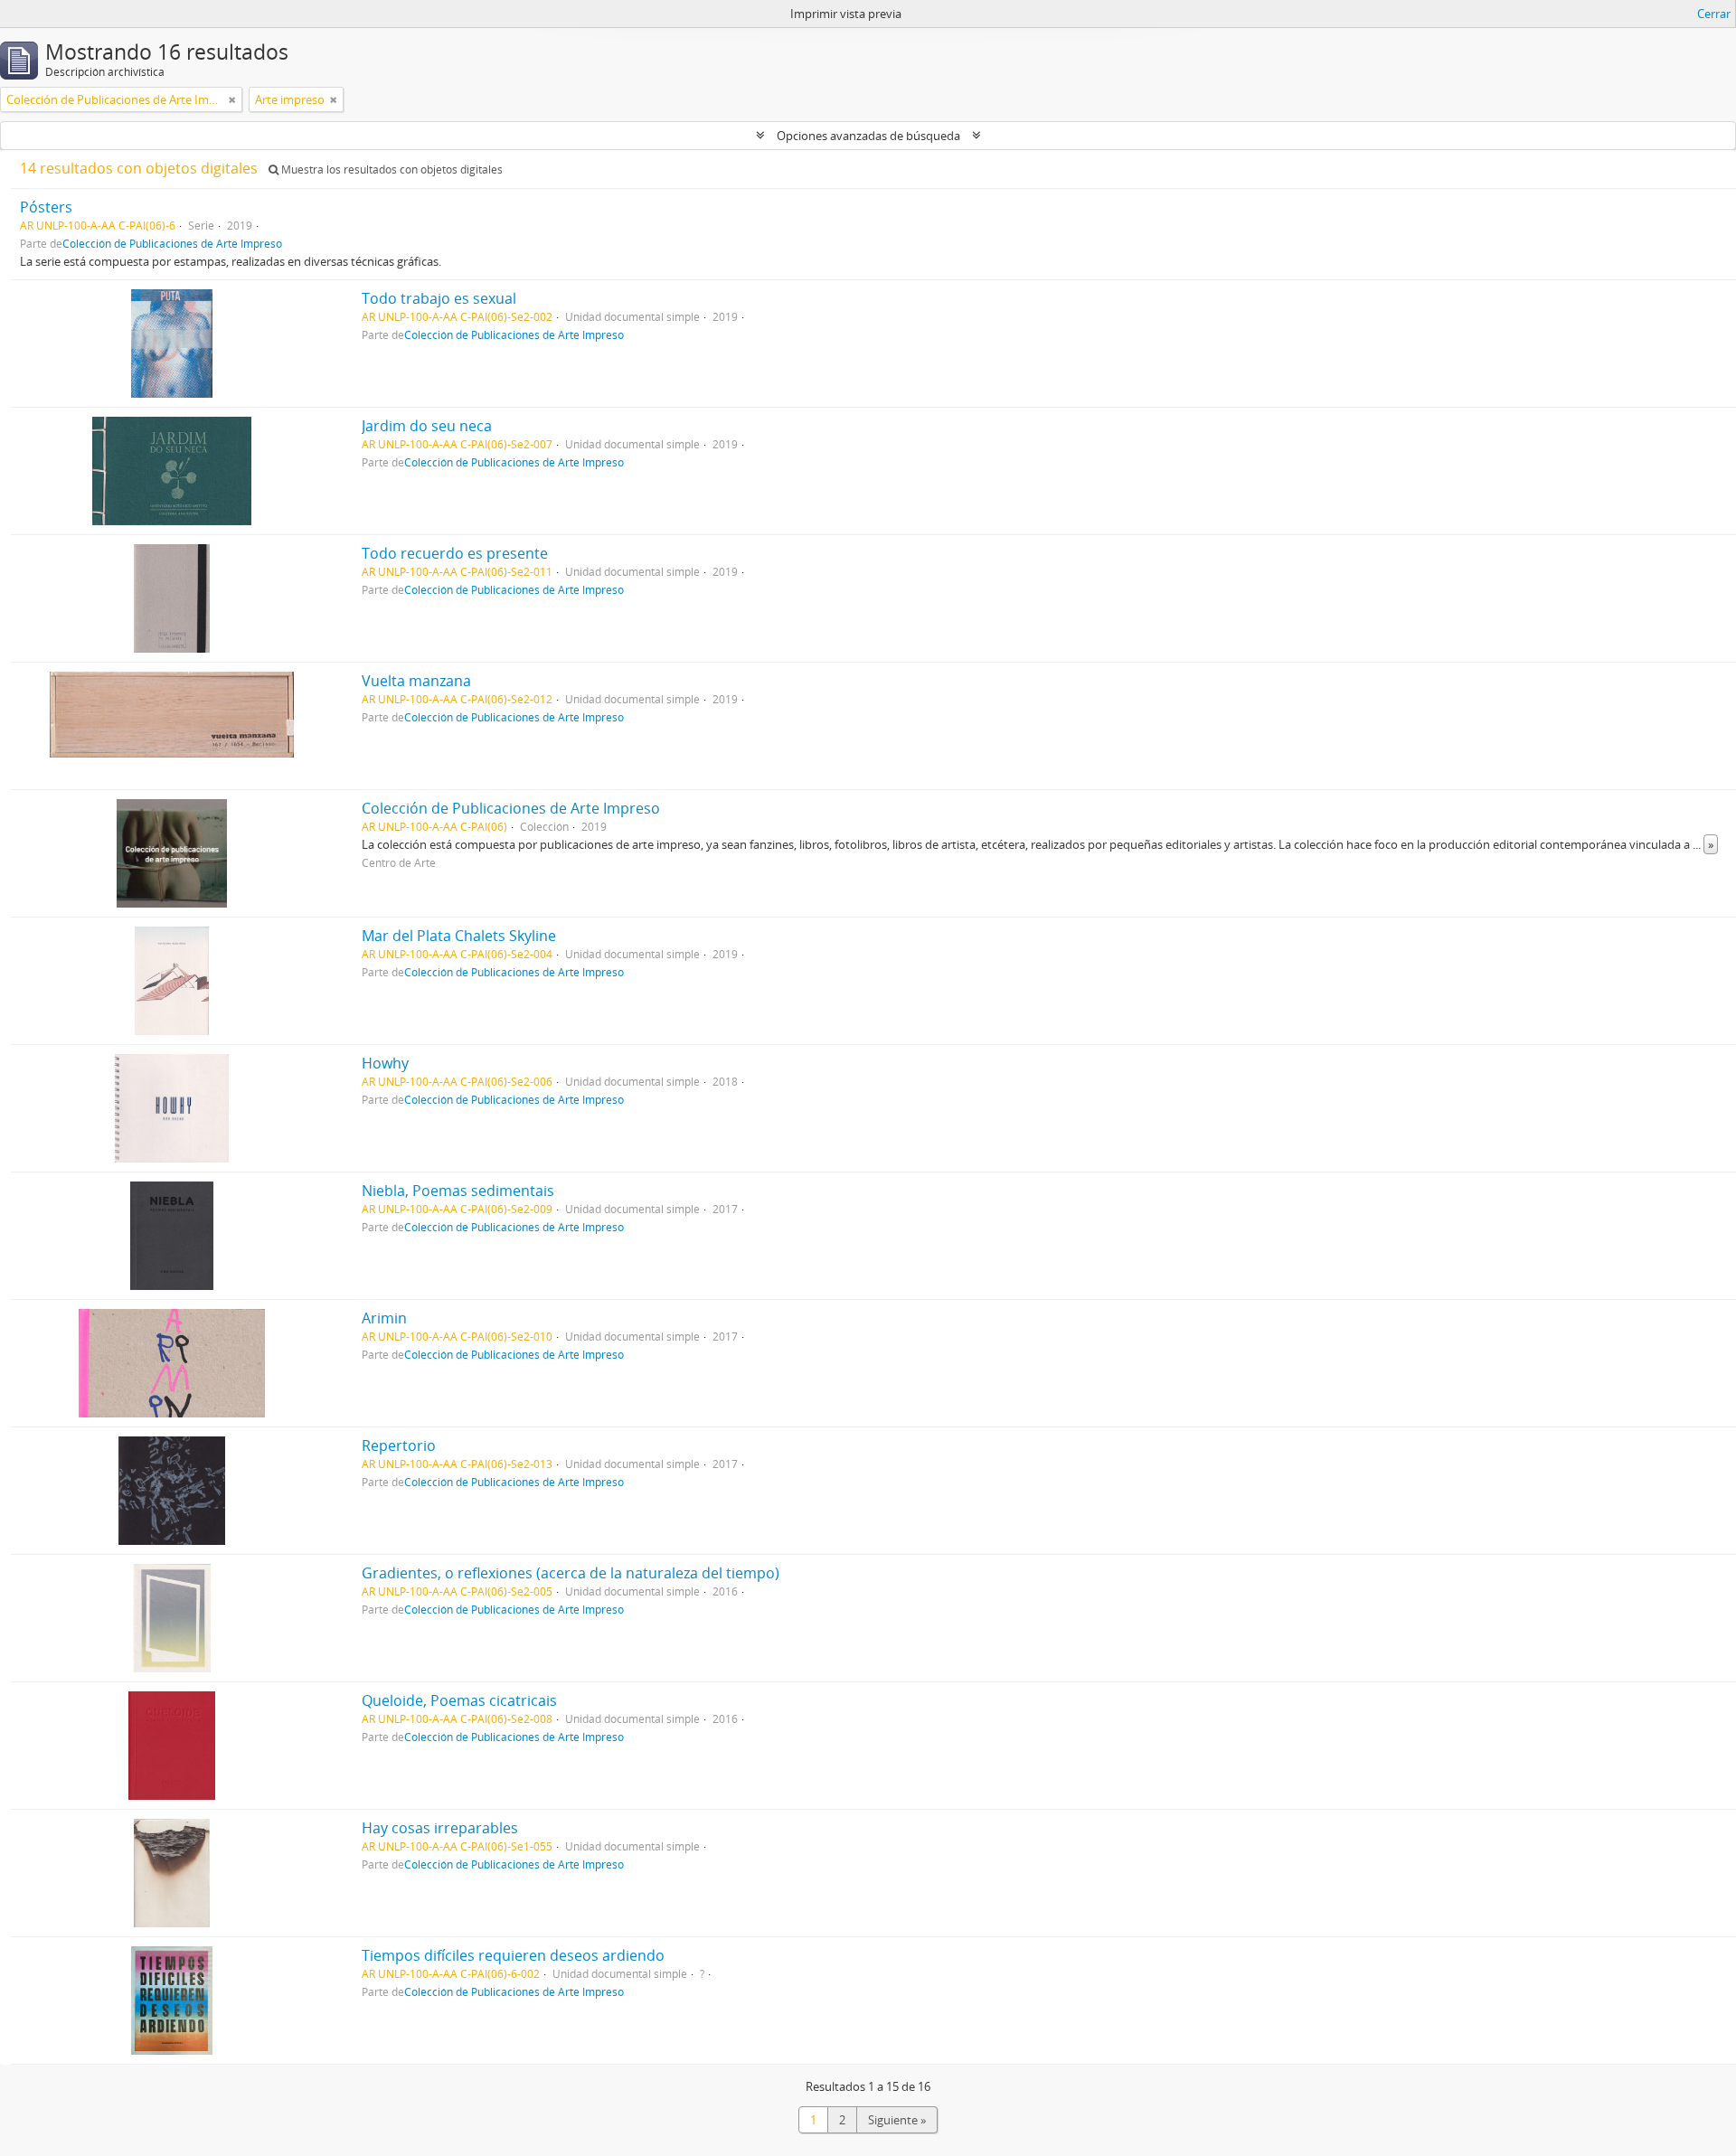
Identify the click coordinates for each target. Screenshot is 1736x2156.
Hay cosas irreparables (440, 1828)
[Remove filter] (232, 99)
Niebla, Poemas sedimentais (458, 1191)
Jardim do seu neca (427, 426)
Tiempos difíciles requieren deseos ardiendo (513, 1955)
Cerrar (1714, 14)
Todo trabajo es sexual (439, 298)
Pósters (46, 207)
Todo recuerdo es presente (455, 553)
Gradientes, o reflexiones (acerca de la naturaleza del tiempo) (571, 1573)
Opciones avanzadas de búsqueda (868, 136)
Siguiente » (897, 2120)
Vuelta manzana (416, 681)
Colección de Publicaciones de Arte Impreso (172, 243)
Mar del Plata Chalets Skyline (459, 936)
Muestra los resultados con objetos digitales (391, 169)
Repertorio (399, 1445)
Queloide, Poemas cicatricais (459, 1700)
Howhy (385, 1063)
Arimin (384, 1318)
